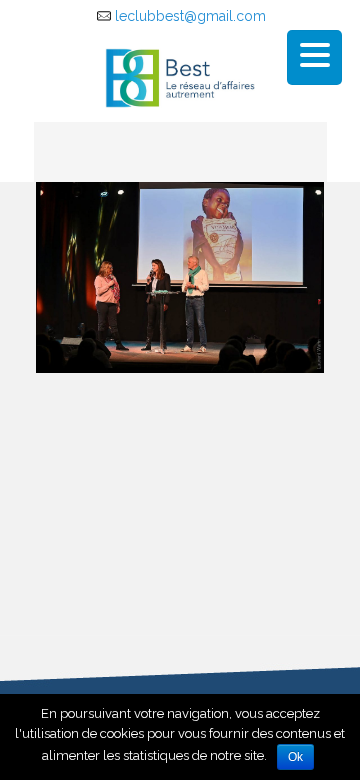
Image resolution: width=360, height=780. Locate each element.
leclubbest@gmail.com (190, 16)
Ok (295, 757)
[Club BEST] (180, 77)
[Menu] (314, 57)
